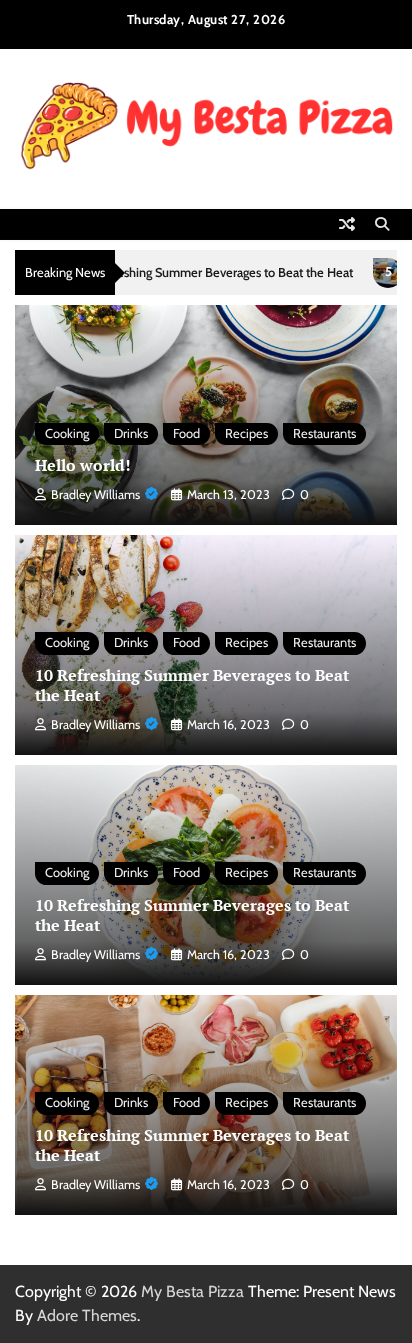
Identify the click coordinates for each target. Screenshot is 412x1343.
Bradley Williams (95, 494)
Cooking (67, 433)
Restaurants (324, 433)
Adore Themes (87, 1315)
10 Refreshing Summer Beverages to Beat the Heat (170, 272)
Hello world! (83, 465)
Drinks (131, 433)
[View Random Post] (347, 224)
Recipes (246, 433)
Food (186, 433)
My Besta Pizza (192, 1291)
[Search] (382, 224)
